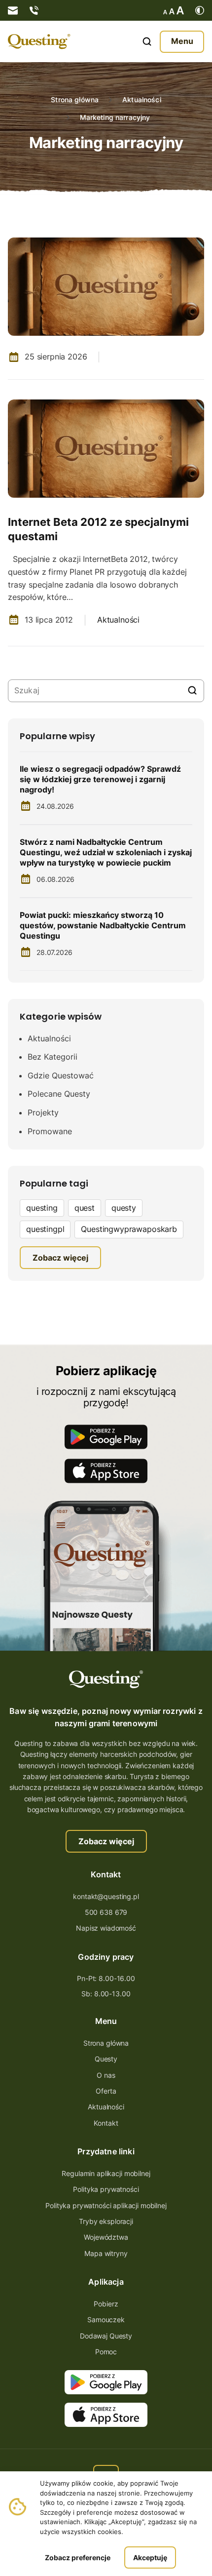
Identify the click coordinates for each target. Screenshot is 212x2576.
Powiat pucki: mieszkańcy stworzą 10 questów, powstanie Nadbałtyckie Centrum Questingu (103, 925)
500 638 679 (106, 1912)
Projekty (43, 1112)
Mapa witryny (106, 2253)
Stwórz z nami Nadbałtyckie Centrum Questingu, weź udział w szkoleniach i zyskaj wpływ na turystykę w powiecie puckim (106, 852)
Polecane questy (59, 1094)
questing (42, 1208)
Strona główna (75, 100)
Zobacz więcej (106, 1841)
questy (124, 1208)
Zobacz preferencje (78, 2557)
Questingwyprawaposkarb (129, 1229)
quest (85, 1208)
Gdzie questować (61, 1075)
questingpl (45, 1229)
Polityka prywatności (106, 2189)
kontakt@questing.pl (106, 1896)
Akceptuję (150, 2557)
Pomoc (106, 2352)
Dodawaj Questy (106, 2336)
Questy (106, 2059)
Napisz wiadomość (106, 1928)
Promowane (50, 1131)
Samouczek (106, 2319)
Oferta (106, 2091)
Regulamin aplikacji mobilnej (106, 2173)
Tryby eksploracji (106, 2221)
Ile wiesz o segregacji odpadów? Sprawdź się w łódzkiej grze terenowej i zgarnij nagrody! (100, 779)
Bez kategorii (53, 1057)
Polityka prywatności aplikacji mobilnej (106, 2205)
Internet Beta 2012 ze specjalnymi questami (98, 529)
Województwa (106, 2237)
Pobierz (106, 2304)
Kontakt (106, 2123)
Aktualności (142, 100)
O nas (106, 2075)
